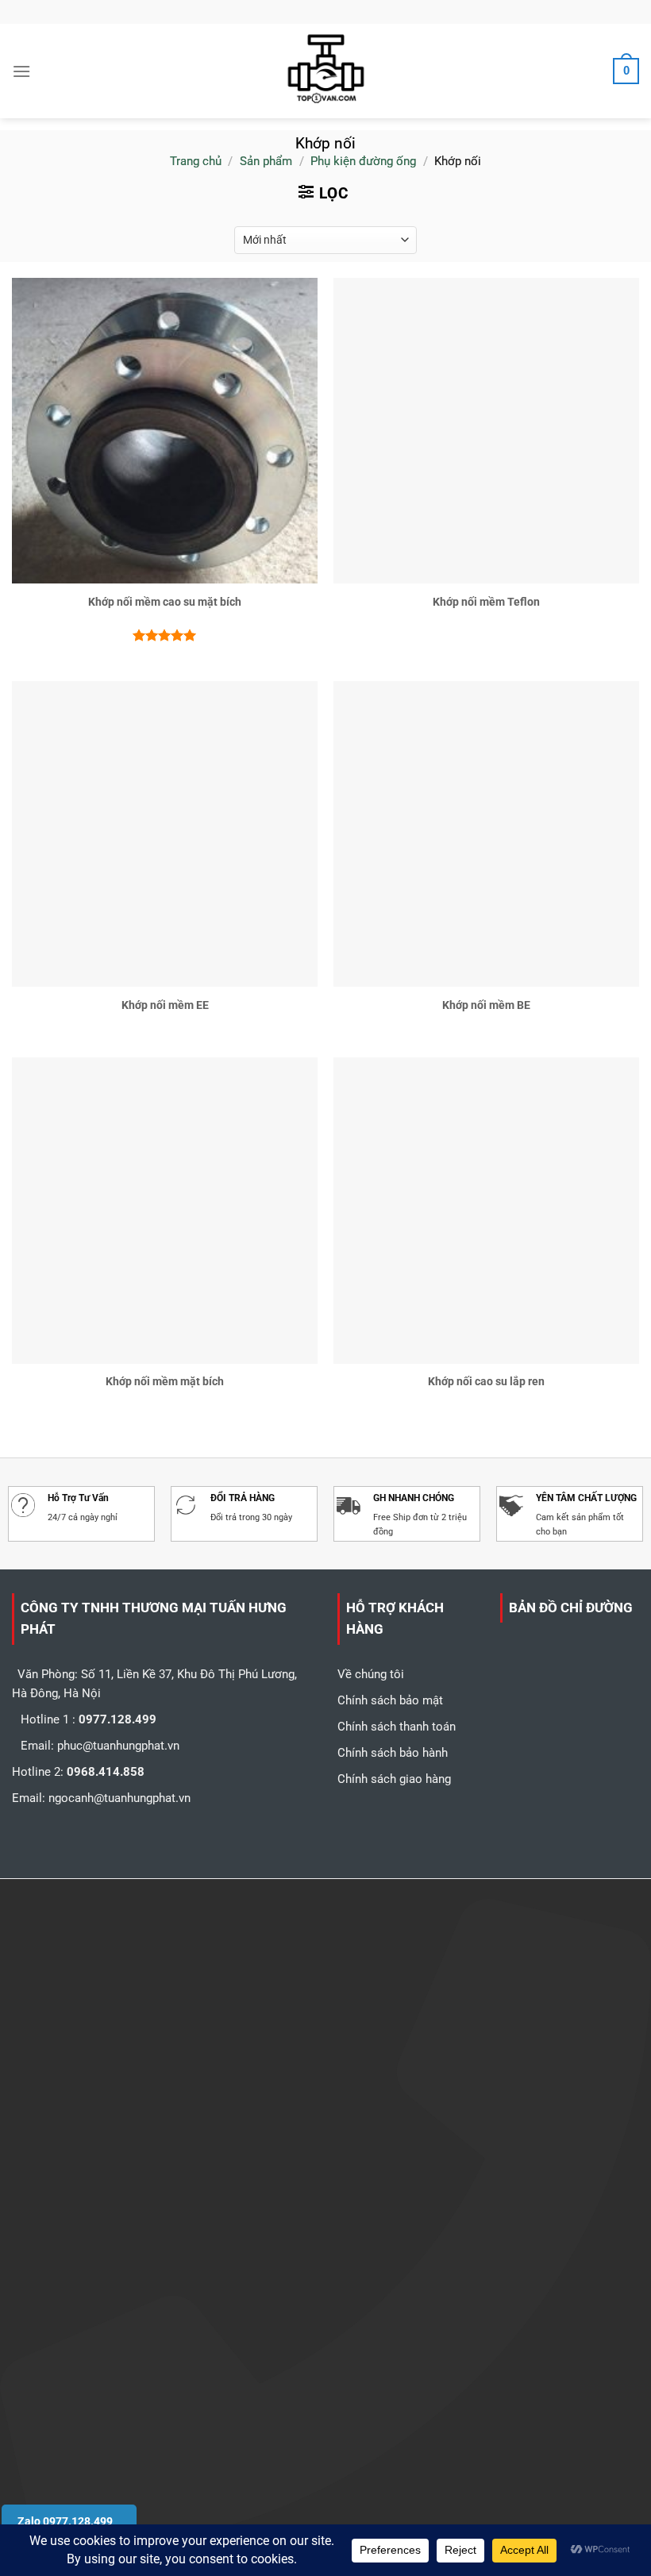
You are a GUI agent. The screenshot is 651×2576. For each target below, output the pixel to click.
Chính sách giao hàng (394, 1779)
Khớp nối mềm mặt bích (165, 1381)
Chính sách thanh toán (397, 1727)
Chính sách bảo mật (390, 1700)
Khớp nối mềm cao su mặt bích (165, 602)
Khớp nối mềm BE (486, 1005)
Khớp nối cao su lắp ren (486, 1381)
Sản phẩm (266, 161)
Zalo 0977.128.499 (65, 2521)
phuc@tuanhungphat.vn (118, 1746)
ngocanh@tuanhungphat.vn (119, 1798)
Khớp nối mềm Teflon (486, 602)
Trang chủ (196, 161)
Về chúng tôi (371, 1674)
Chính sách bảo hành (393, 1753)
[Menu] (21, 71)
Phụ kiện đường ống (363, 161)
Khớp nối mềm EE (165, 1005)
